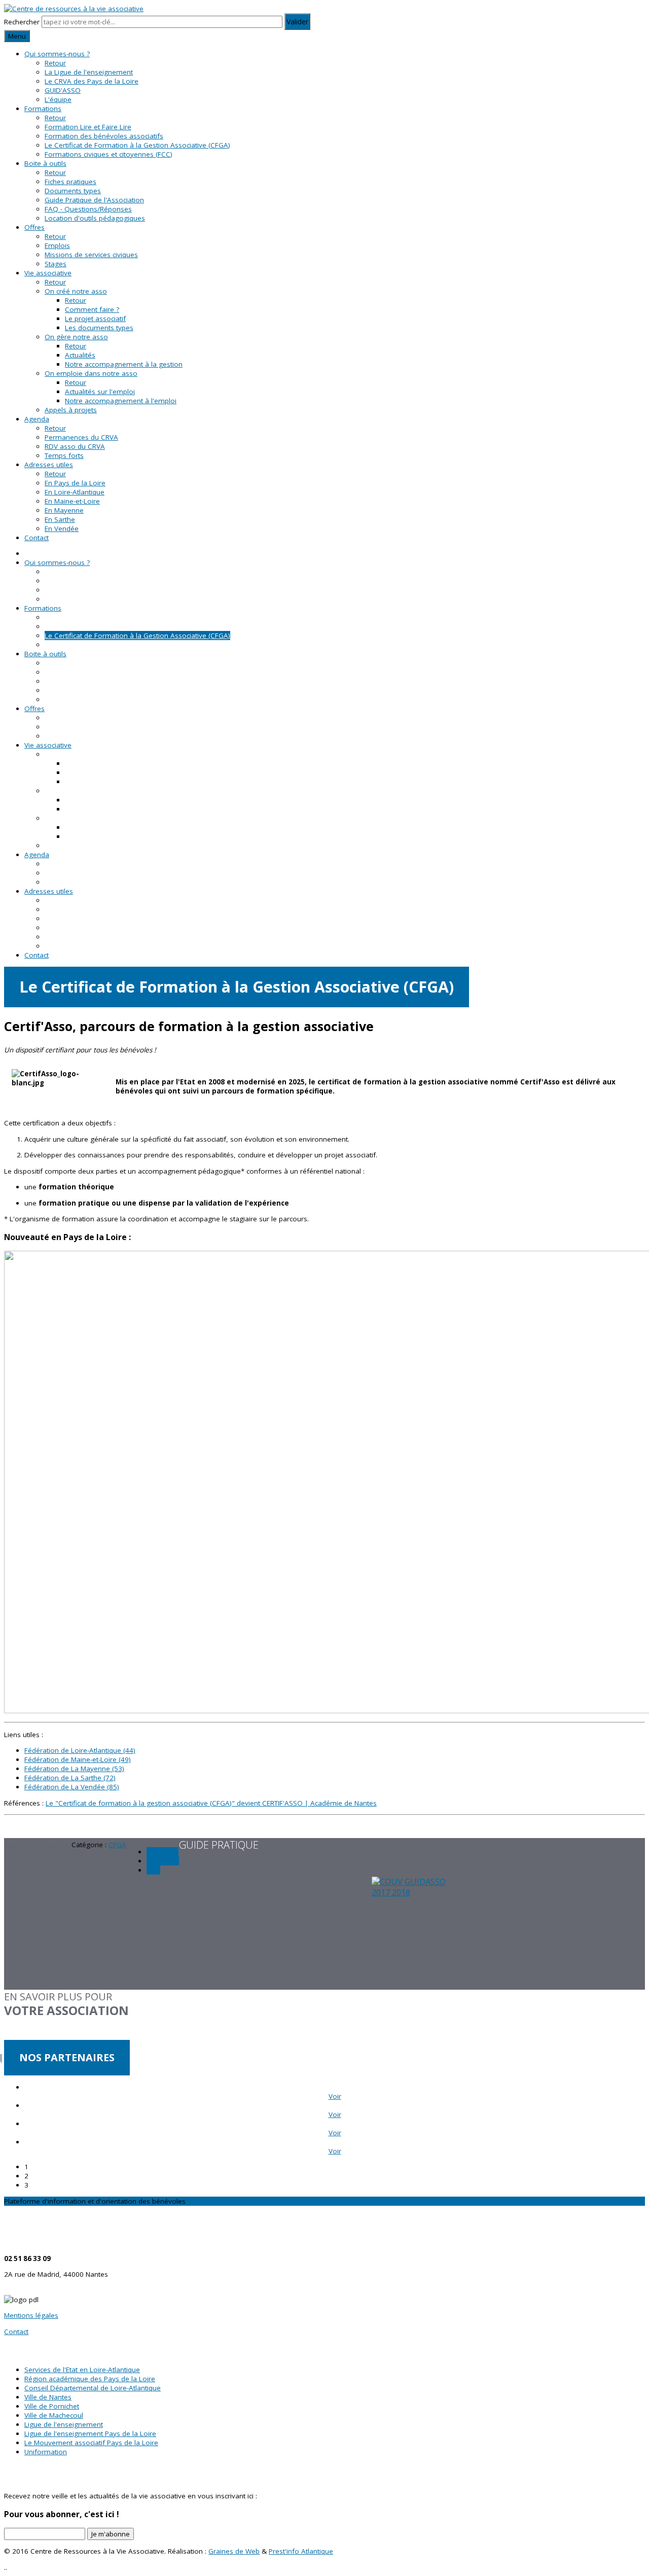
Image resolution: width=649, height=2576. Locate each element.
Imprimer (20, 1845)
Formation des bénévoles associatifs (104, 136)
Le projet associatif (95, 319)
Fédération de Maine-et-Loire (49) (78, 1759)
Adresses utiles (49, 465)
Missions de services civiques (91, 255)
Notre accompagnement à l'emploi (121, 401)
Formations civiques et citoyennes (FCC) (109, 154)
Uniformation (46, 2452)
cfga (153, 1870)
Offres (34, 227)
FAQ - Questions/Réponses (88, 209)
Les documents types (99, 328)
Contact (37, 538)
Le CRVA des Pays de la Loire (92, 81)
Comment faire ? (92, 309)
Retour (55, 63)
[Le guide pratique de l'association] (324, 1933)
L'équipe (58, 99)
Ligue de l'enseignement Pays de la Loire (90, 2433)
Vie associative (48, 273)
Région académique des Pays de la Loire (90, 2379)
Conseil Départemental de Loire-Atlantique (93, 2388)
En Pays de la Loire (75, 483)
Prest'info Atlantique (301, 2551)
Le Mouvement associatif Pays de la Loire (91, 2443)
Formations (43, 109)
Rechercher (22, 22)
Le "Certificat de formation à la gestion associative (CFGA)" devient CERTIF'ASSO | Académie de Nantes (211, 1803)
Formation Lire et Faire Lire (88, 127)
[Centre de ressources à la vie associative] (74, 9)
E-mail (54, 1845)
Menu (17, 36)
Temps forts (64, 455)
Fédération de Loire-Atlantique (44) (80, 1750)
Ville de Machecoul (54, 2415)
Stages (56, 264)
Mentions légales (31, 2315)
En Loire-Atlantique (75, 492)
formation (163, 1861)
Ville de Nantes (48, 2397)
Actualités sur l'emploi (100, 392)
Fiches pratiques (70, 182)
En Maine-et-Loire (72, 501)
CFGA (117, 1845)
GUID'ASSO (63, 90)
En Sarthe (60, 519)
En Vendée (62, 528)
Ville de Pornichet (52, 2406)
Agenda (37, 419)
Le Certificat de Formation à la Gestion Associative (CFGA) (137, 145)
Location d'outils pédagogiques (95, 218)
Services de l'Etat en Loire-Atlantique (82, 2370)
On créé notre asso (76, 291)
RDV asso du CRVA (75, 446)
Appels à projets (71, 410)
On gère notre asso (76, 337)
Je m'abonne (111, 2534)
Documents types (73, 191)
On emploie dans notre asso (91, 373)
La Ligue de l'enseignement (89, 72)
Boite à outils (45, 163)
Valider (297, 22)
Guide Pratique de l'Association (94, 200)
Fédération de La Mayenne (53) (74, 1769)
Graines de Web (234, 2551)
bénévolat (163, 1852)
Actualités (80, 355)
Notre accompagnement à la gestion (124, 364)
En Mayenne (64, 510)
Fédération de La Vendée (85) (72, 1787)
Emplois (57, 245)
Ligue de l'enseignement (64, 2424)
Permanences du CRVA (81, 437)
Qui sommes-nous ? (57, 54)
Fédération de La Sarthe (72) (70, 1778)
